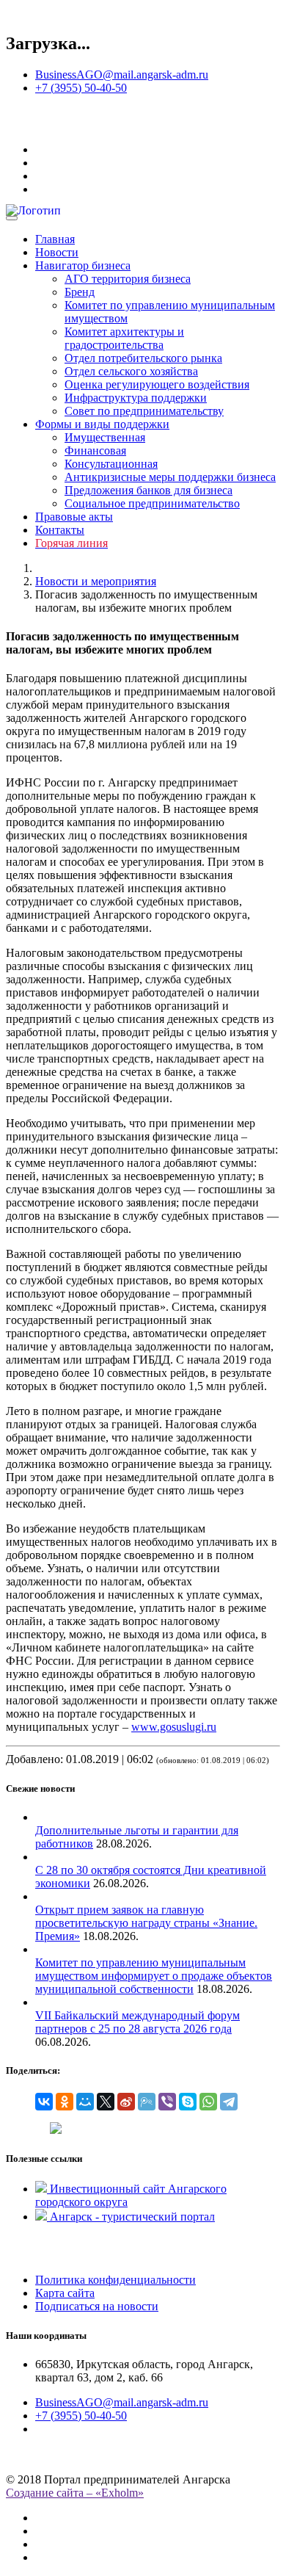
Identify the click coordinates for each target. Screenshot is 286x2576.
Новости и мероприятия (96, 581)
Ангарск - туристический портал (132, 2217)
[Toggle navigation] (12, 218)
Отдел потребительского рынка (143, 358)
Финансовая (95, 451)
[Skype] (188, 2102)
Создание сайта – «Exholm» (75, 2493)
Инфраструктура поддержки (136, 398)
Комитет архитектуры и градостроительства (124, 338)
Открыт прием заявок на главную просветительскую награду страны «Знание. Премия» (146, 1923)
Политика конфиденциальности (115, 2280)
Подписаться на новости (97, 2306)
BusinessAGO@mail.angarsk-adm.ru (122, 75)
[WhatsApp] (208, 2102)
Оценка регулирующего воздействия (157, 384)
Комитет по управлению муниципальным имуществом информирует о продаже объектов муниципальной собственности (154, 1976)
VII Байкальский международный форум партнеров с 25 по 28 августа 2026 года (137, 2022)
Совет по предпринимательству (144, 411)
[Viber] (167, 2102)
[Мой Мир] (85, 2102)
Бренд (80, 292)
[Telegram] (229, 2102)
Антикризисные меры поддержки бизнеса (170, 477)
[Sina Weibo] (126, 2102)
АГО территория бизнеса (128, 279)
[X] (106, 2102)
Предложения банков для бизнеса (148, 490)
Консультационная (111, 464)
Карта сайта (65, 2293)
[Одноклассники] (65, 2102)
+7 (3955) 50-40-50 (81, 88)
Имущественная (105, 437)
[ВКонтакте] (44, 2102)
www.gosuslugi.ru (174, 1727)
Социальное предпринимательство (152, 503)
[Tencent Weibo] (147, 2102)
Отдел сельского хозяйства (131, 371)
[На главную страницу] (17, 124)
